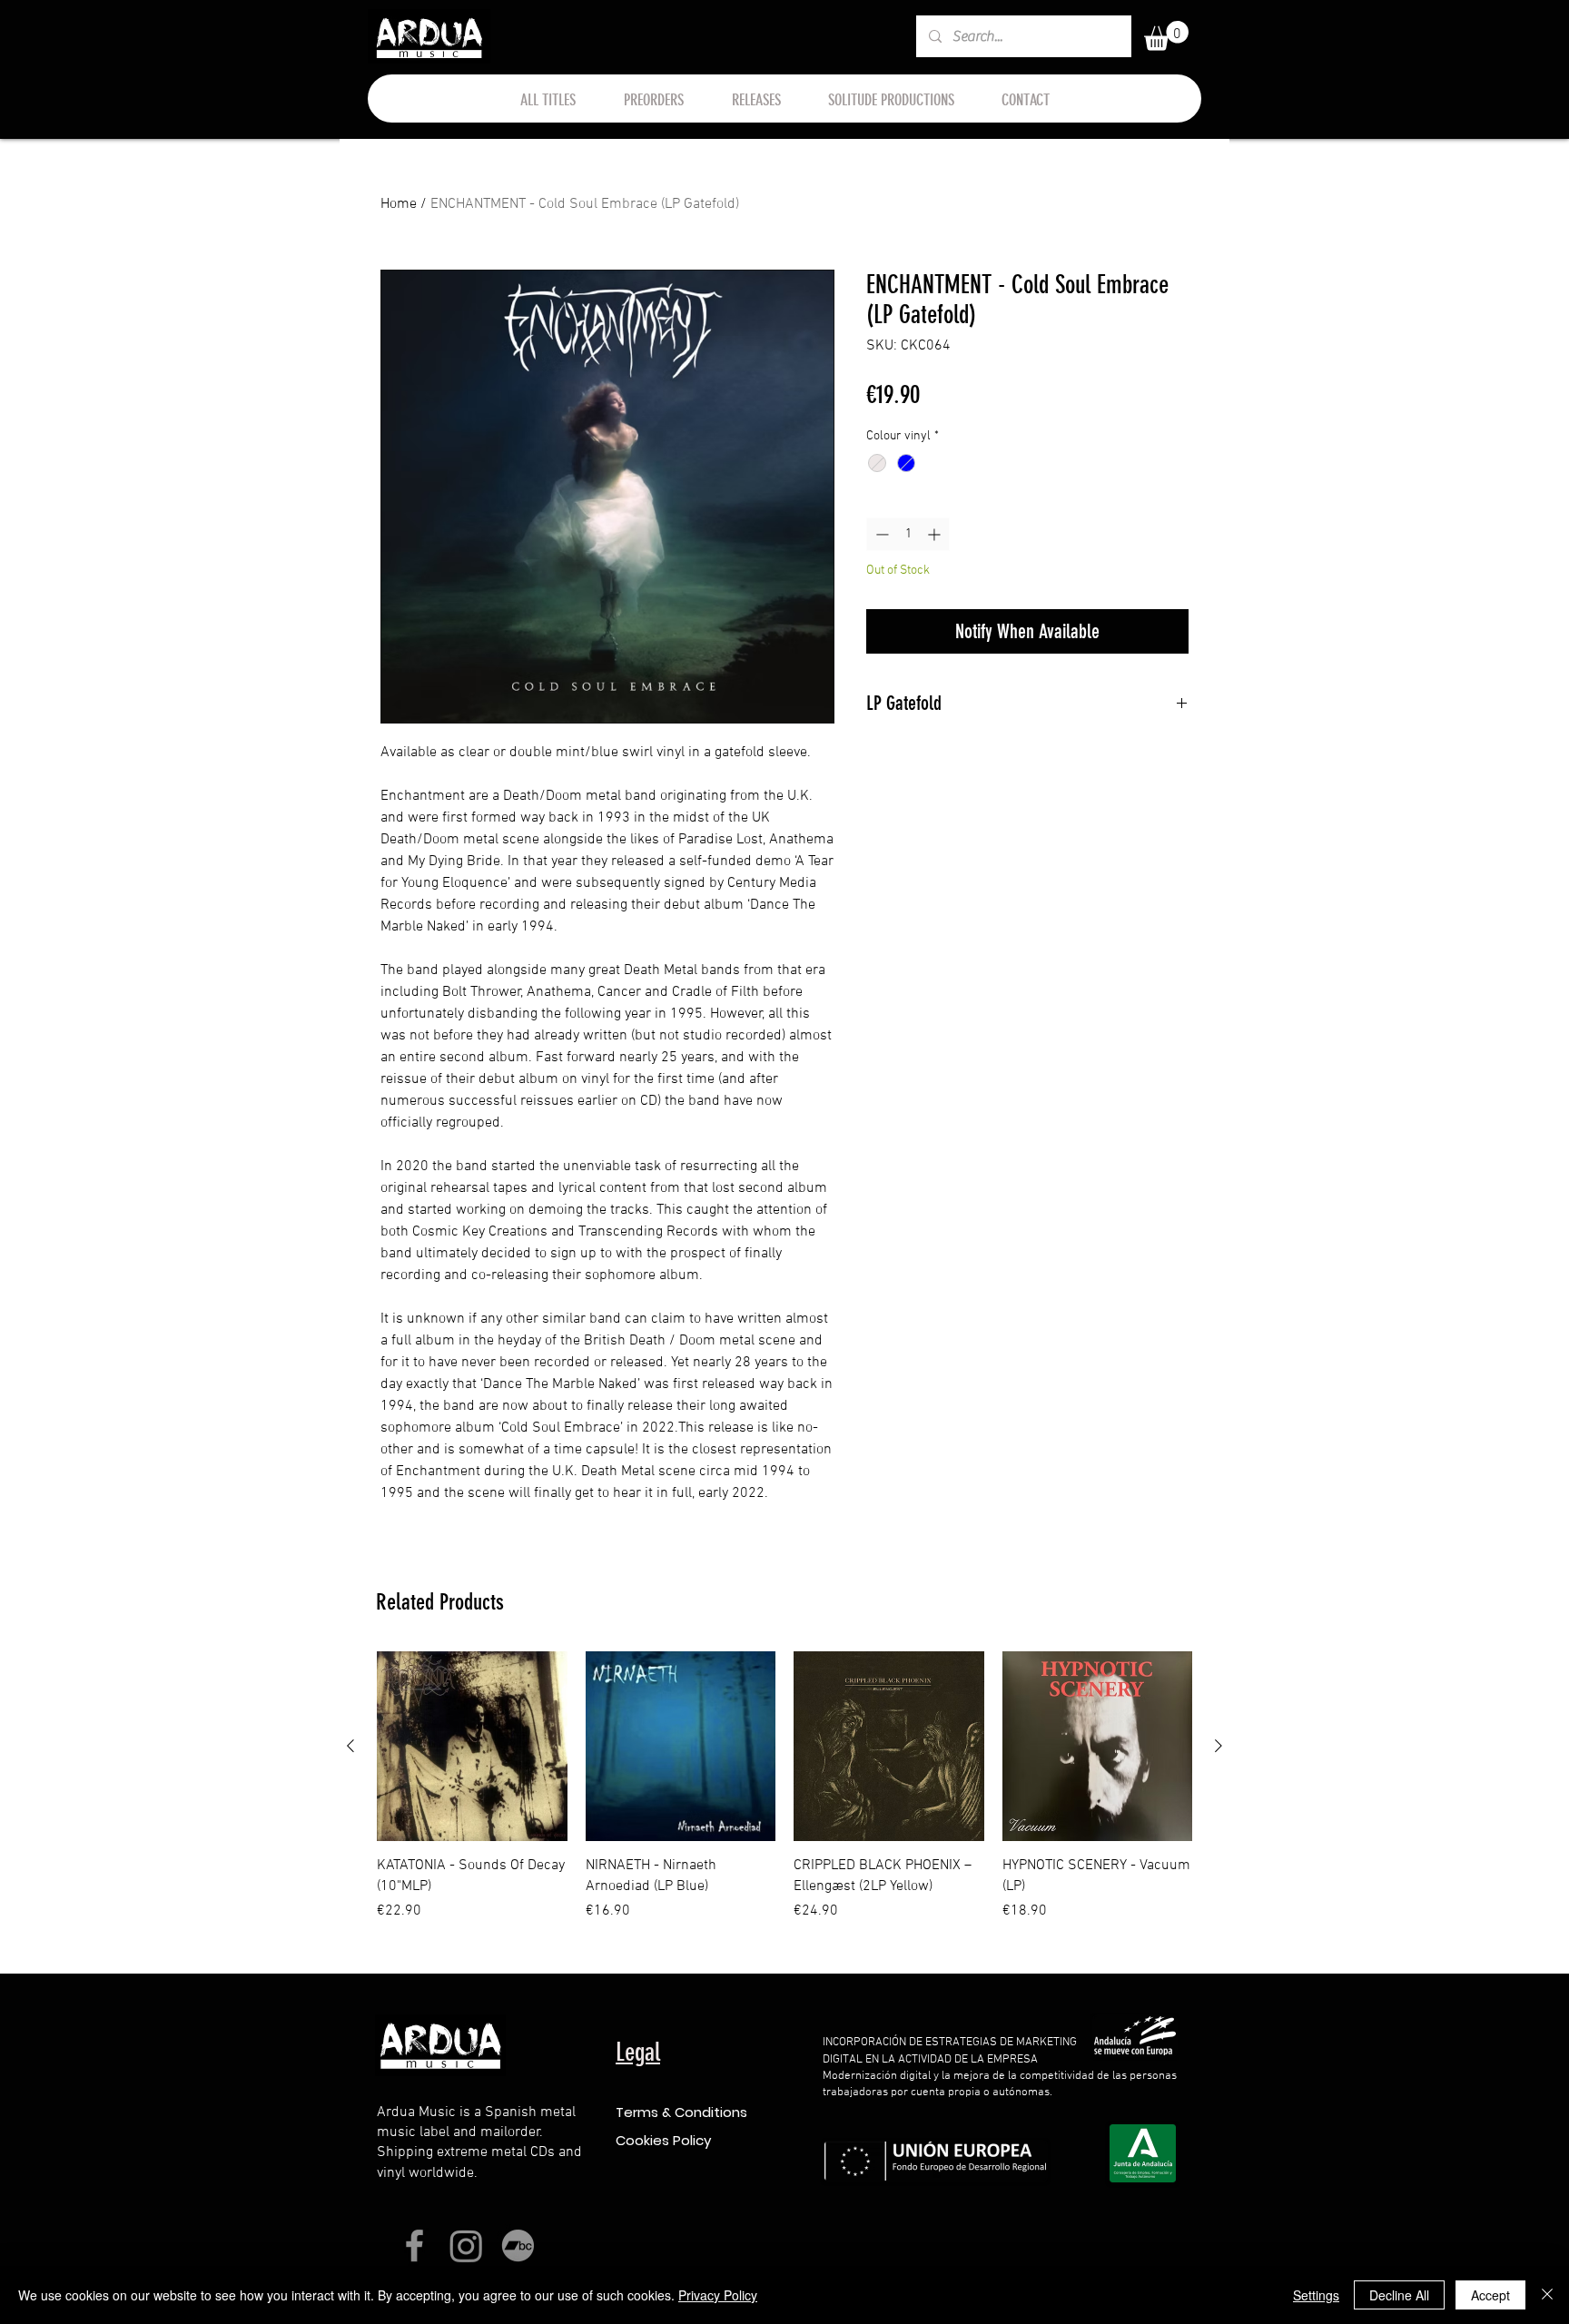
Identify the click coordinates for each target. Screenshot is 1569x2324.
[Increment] (936, 534)
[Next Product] (1219, 1746)
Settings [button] (1316, 2295)
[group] (784, 1797)
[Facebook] (414, 2245)
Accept (1490, 2295)
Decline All (1399, 2295)
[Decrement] (880, 534)
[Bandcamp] (518, 2245)
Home (399, 204)
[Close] (1547, 2295)
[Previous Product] (350, 1746)
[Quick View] (472, 1747)
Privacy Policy (718, 2295)
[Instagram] (466, 2245)
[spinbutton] (908, 534)
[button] (1166, 36)
